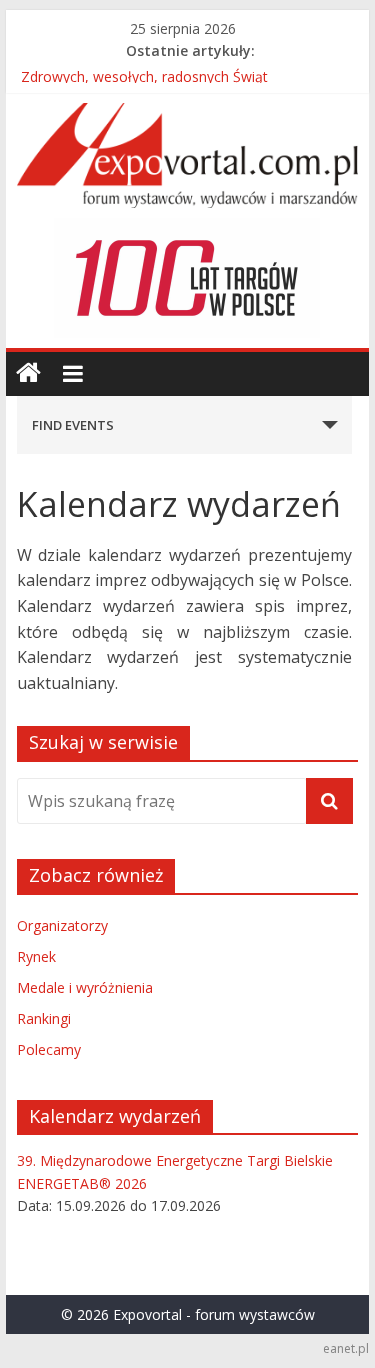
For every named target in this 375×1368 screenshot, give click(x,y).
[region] (187, 278)
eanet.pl (346, 1348)
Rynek (36, 956)
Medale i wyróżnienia (85, 987)
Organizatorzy (62, 925)
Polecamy (49, 1049)
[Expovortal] (28, 373)
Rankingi (44, 1018)
